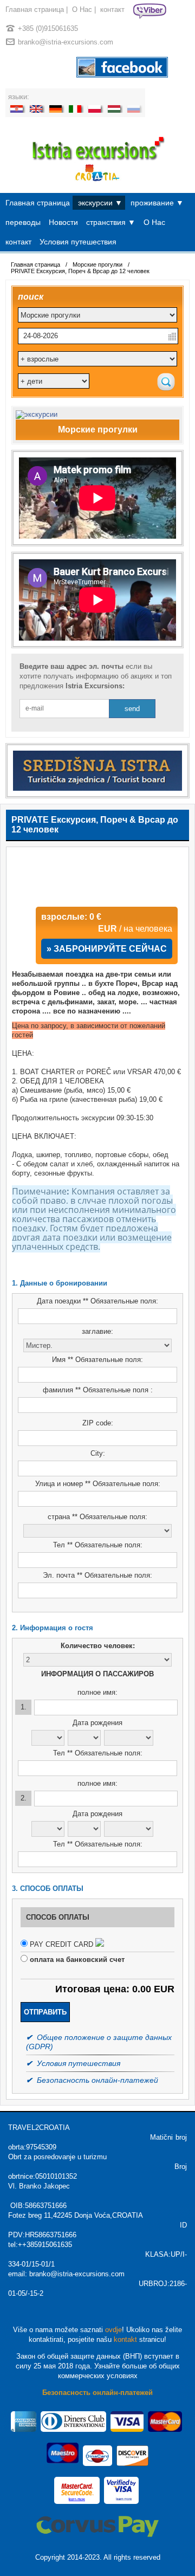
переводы (23, 222)
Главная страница (35, 9)
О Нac (82, 9)
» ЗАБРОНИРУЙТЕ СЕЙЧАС (107, 949)
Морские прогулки (97, 264)
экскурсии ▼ (100, 203)
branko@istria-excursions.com (66, 42)
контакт (112, 9)
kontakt (125, 2339)
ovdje (113, 2330)
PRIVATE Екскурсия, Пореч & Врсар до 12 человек (80, 271)
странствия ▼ (111, 222)
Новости (63, 222)
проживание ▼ (157, 203)
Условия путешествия (78, 242)
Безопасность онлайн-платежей (97, 2393)
